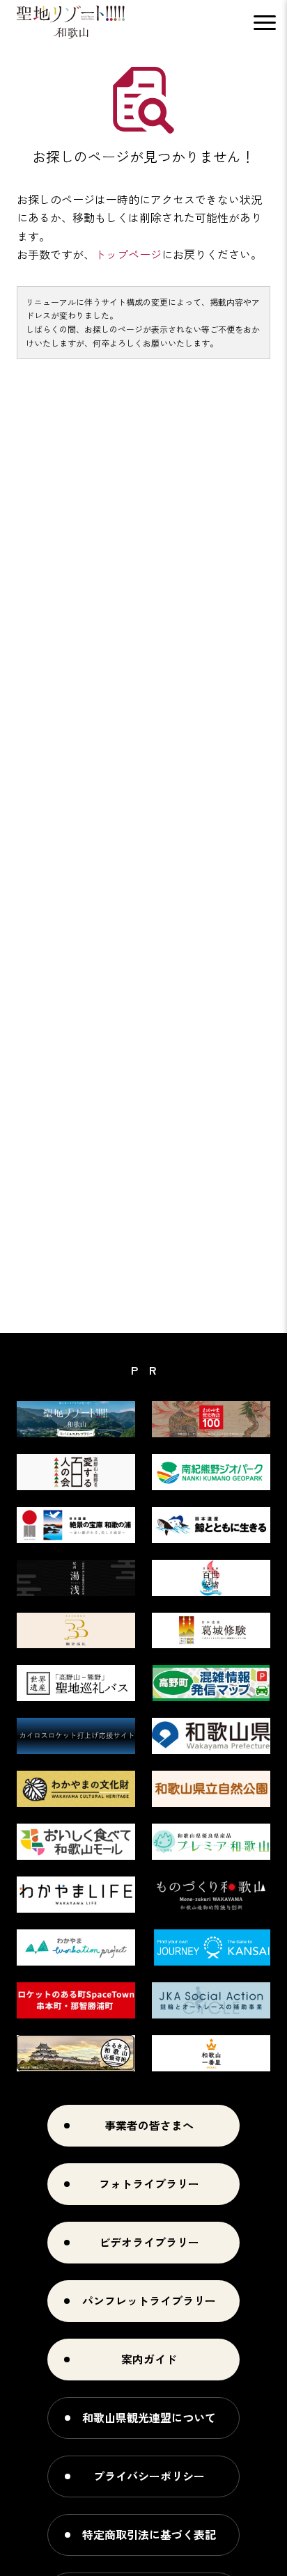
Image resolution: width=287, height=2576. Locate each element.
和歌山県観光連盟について (149, 2417)
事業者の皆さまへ (149, 2125)
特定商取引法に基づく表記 (149, 2534)
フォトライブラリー (149, 2183)
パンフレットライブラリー (149, 2300)
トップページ (128, 254)
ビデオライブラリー (149, 2242)
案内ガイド (149, 2359)
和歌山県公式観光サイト (71, 22)
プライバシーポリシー (149, 2476)
